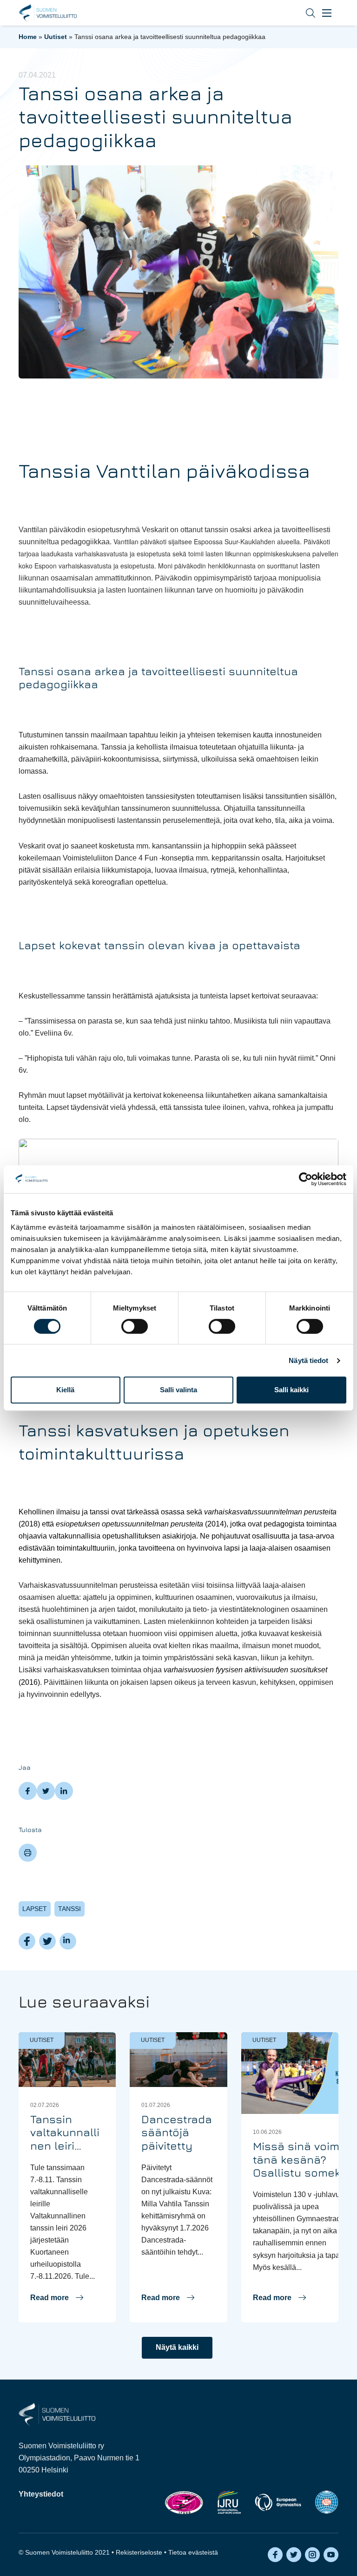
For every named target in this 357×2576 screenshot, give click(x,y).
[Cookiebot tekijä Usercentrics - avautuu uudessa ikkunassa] (306, 1179)
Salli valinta (178, 1390)
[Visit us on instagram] (312, 2555)
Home (28, 37)
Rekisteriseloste (139, 2552)
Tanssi (69, 1909)
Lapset (35, 1909)
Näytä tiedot (308, 1360)
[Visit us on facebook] (275, 2555)
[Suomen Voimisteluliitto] (57, 2414)
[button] (304, 13)
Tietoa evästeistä (193, 2552)
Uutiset (56, 37)
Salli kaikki (291, 1390)
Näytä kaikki (177, 2347)
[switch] (135, 1326)
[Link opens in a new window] (184, 2502)
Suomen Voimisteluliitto (48, 13)
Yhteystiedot (41, 2494)
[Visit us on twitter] (294, 2555)
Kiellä (65, 1390)
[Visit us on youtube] (331, 2555)
